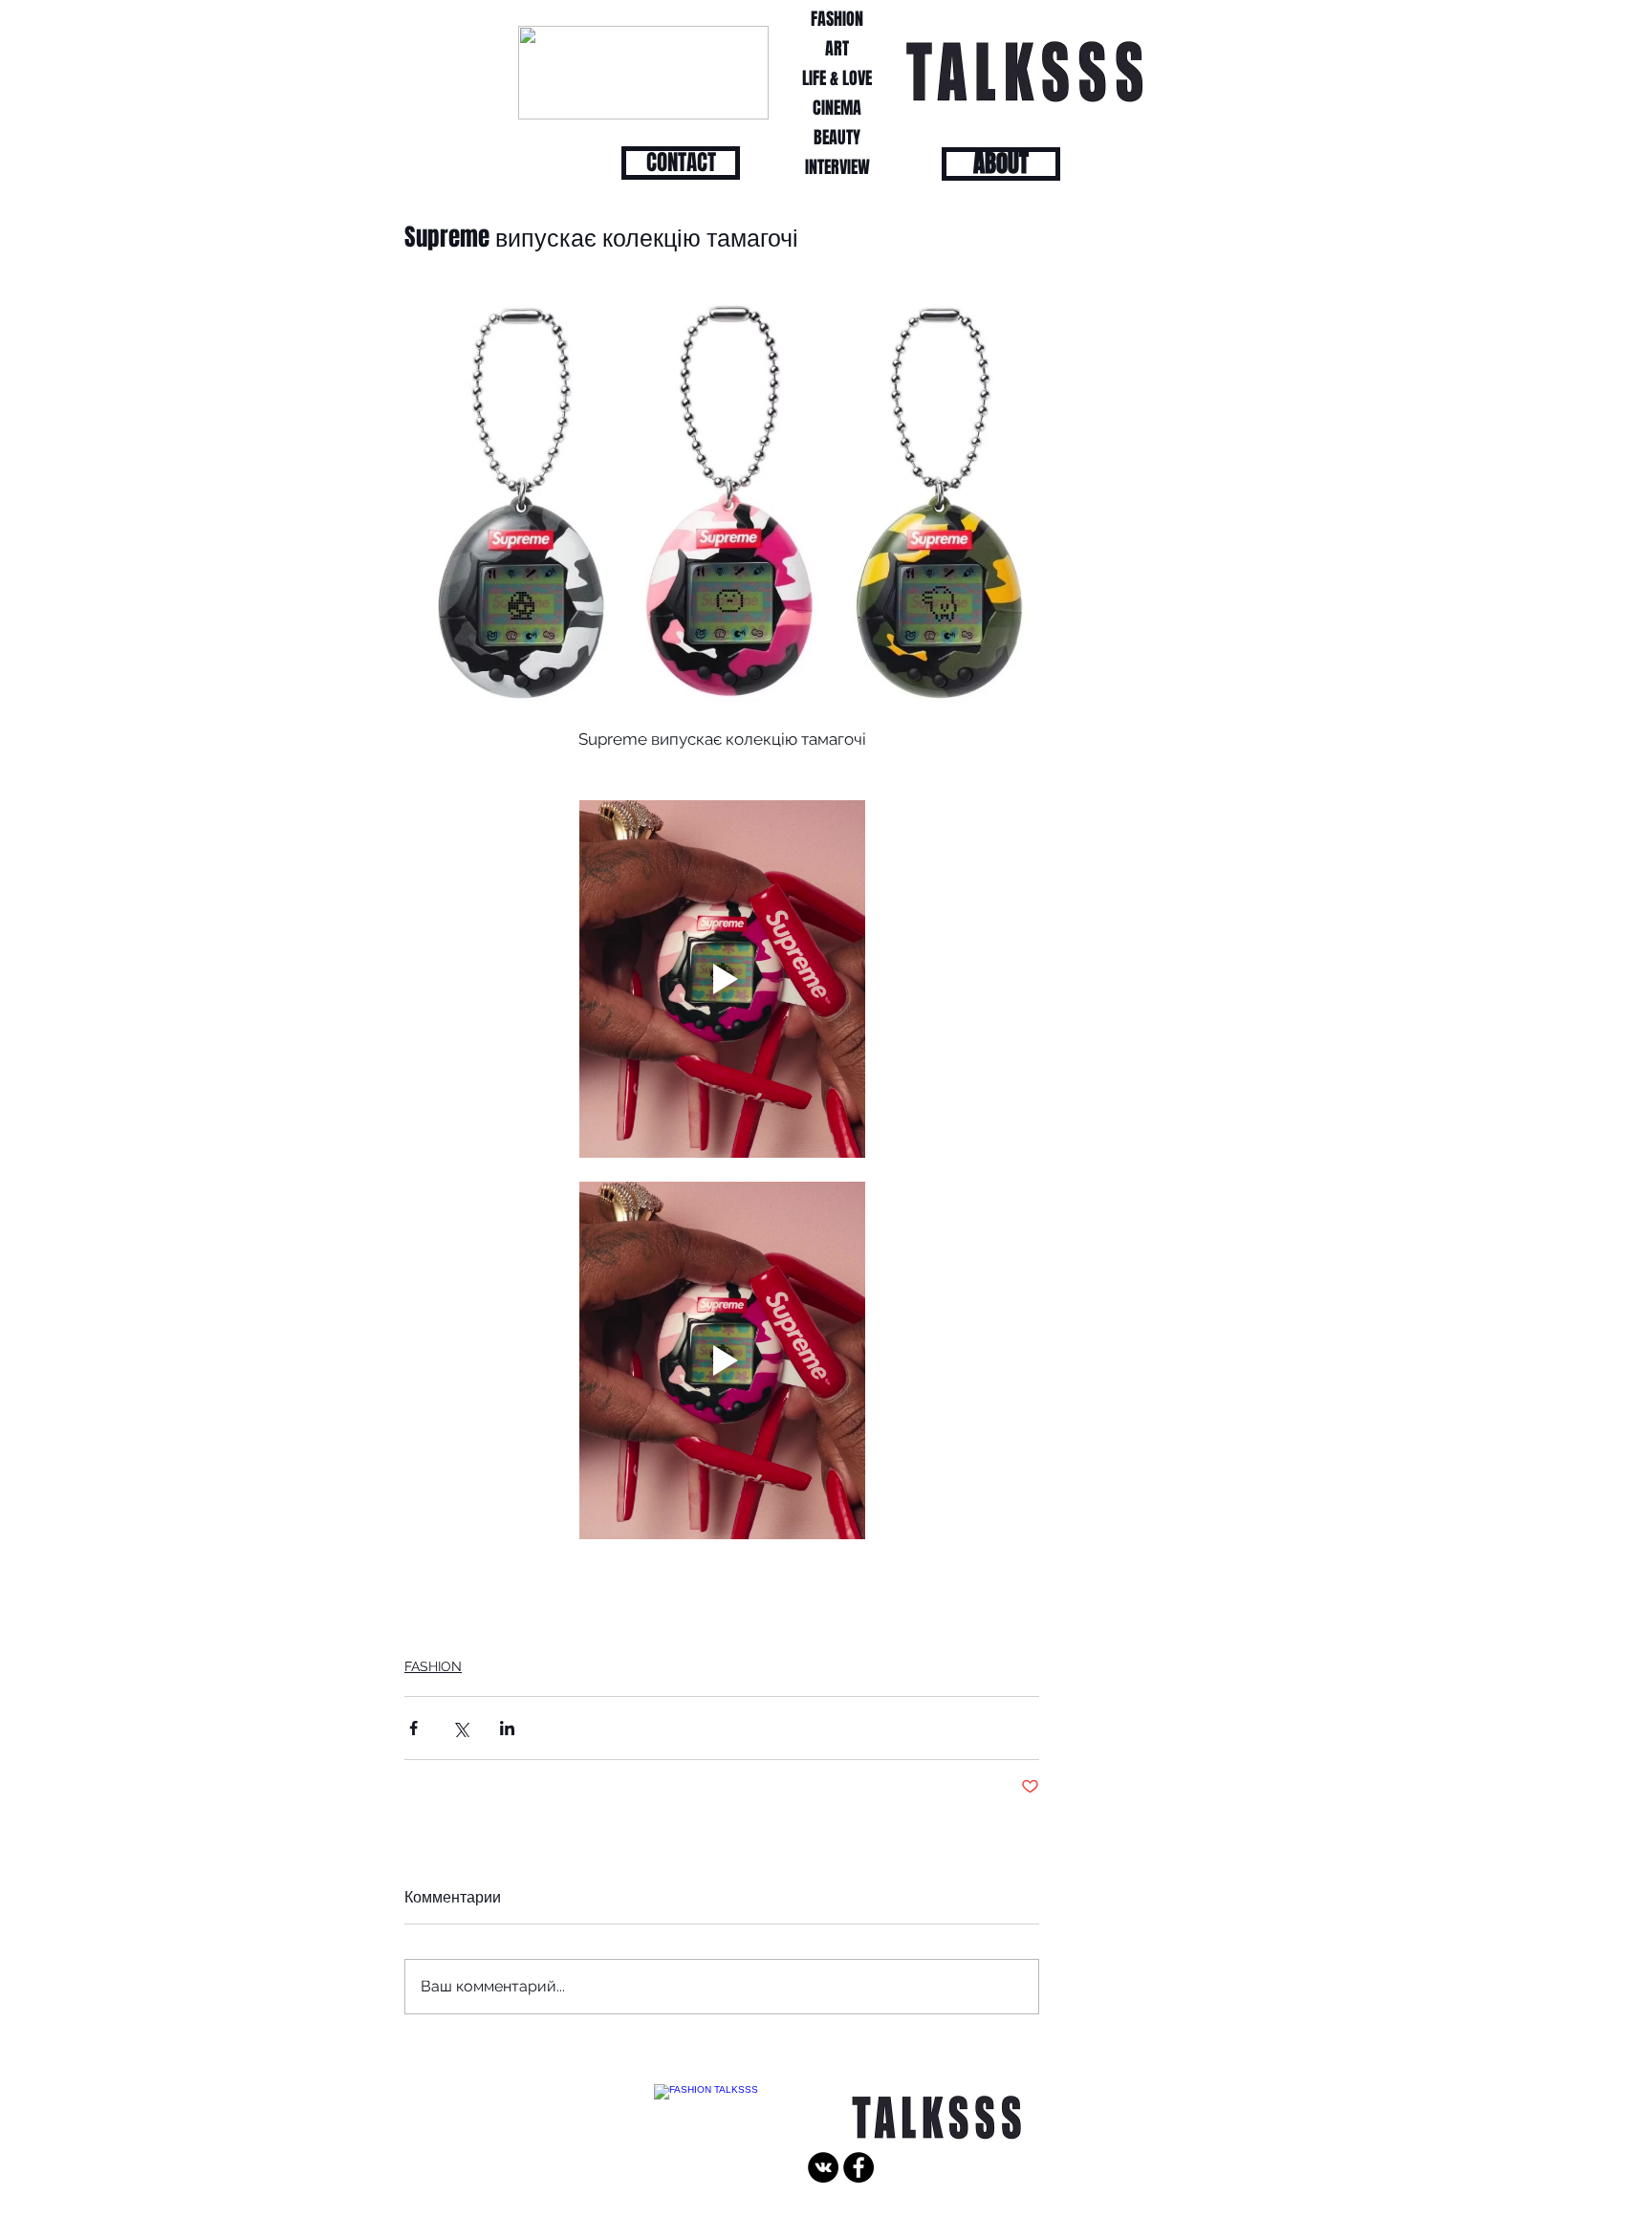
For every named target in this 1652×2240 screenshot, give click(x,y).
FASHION (433, 1666)
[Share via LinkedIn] (507, 1728)
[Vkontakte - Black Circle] (823, 2167)
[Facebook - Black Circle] (859, 2167)
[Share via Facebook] (413, 1728)
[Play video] (722, 979)
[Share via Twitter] (460, 1728)
